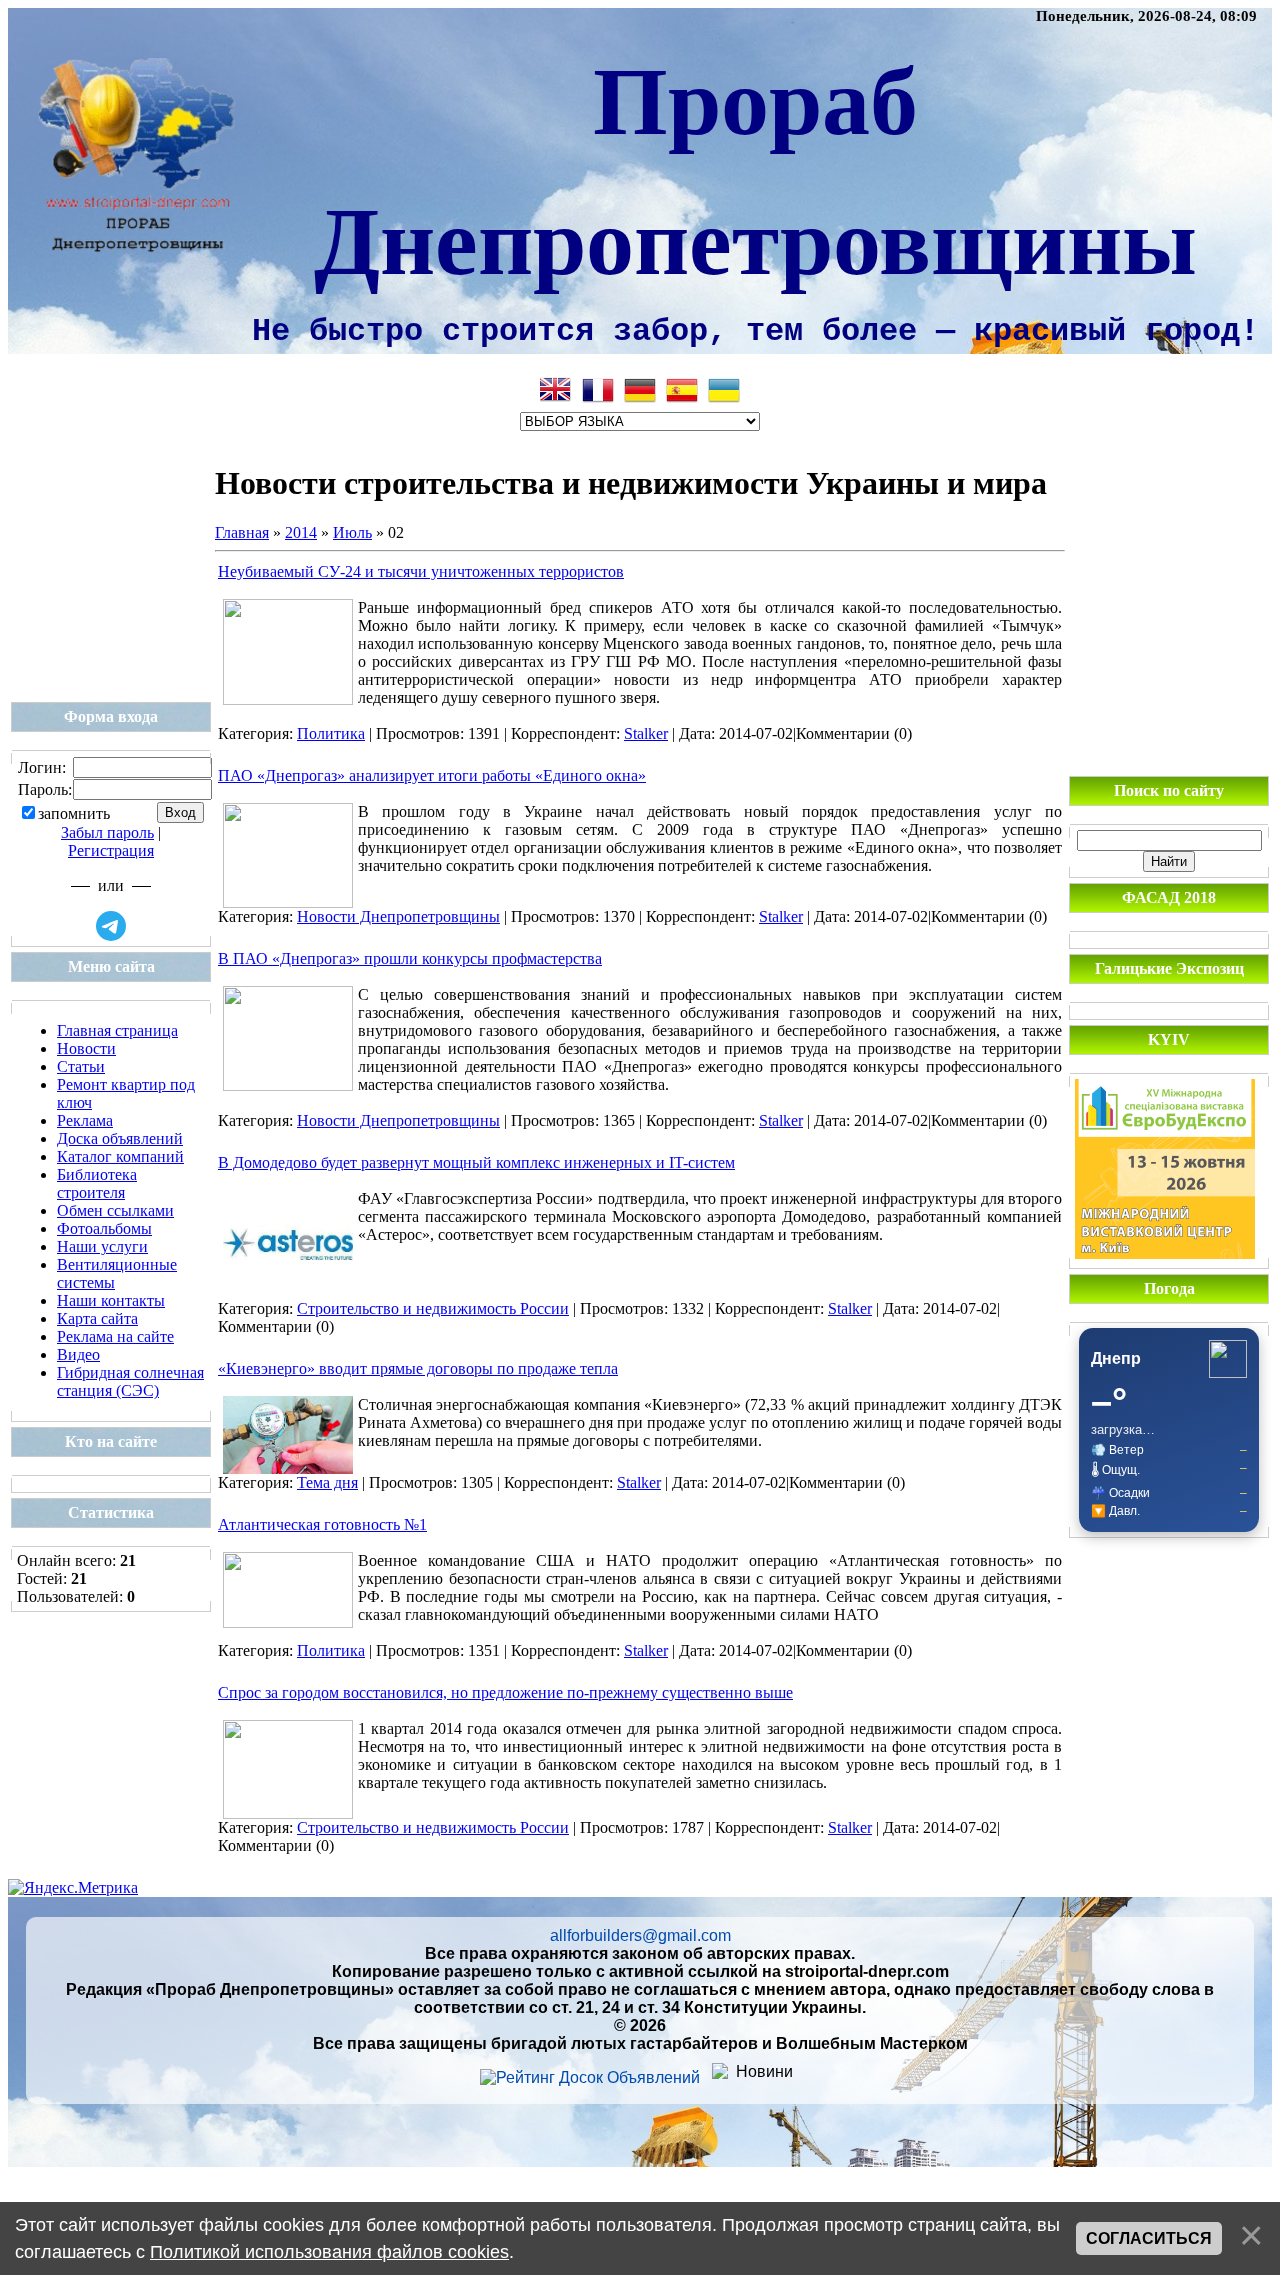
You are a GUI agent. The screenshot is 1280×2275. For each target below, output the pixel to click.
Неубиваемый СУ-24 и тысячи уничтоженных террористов (421, 571)
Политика (331, 733)
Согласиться (1149, 2238)
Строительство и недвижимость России (433, 1308)
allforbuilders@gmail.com (640, 1935)
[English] (556, 390)
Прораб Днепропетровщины (755, 167)
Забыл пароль (107, 832)
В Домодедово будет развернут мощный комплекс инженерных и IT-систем (476, 1162)
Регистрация (111, 850)
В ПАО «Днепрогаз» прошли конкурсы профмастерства (410, 958)
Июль (352, 532)
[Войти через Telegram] (111, 926)
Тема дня (327, 1482)
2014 (301, 532)
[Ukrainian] (724, 390)
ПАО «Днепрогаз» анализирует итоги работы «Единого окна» (432, 775)
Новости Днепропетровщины (398, 916)
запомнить (74, 813)
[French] (598, 390)
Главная (242, 532)
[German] (640, 390)
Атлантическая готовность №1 (322, 1524)
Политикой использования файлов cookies (329, 2252)
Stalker (646, 733)
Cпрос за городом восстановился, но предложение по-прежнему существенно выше (505, 1692)
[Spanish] (682, 390)
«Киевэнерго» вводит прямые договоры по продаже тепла (418, 1368)
